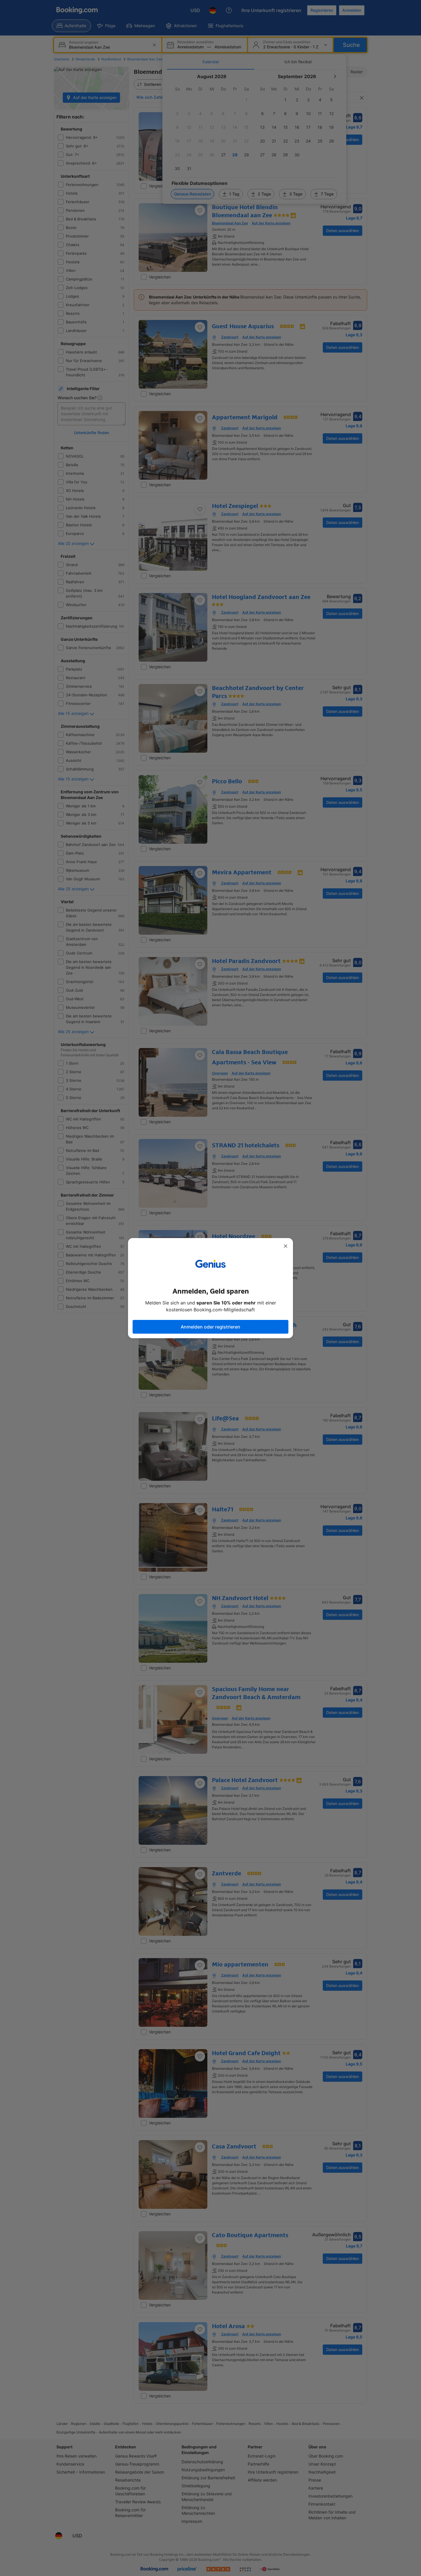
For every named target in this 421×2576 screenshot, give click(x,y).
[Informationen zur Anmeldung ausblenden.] (286, 1246)
